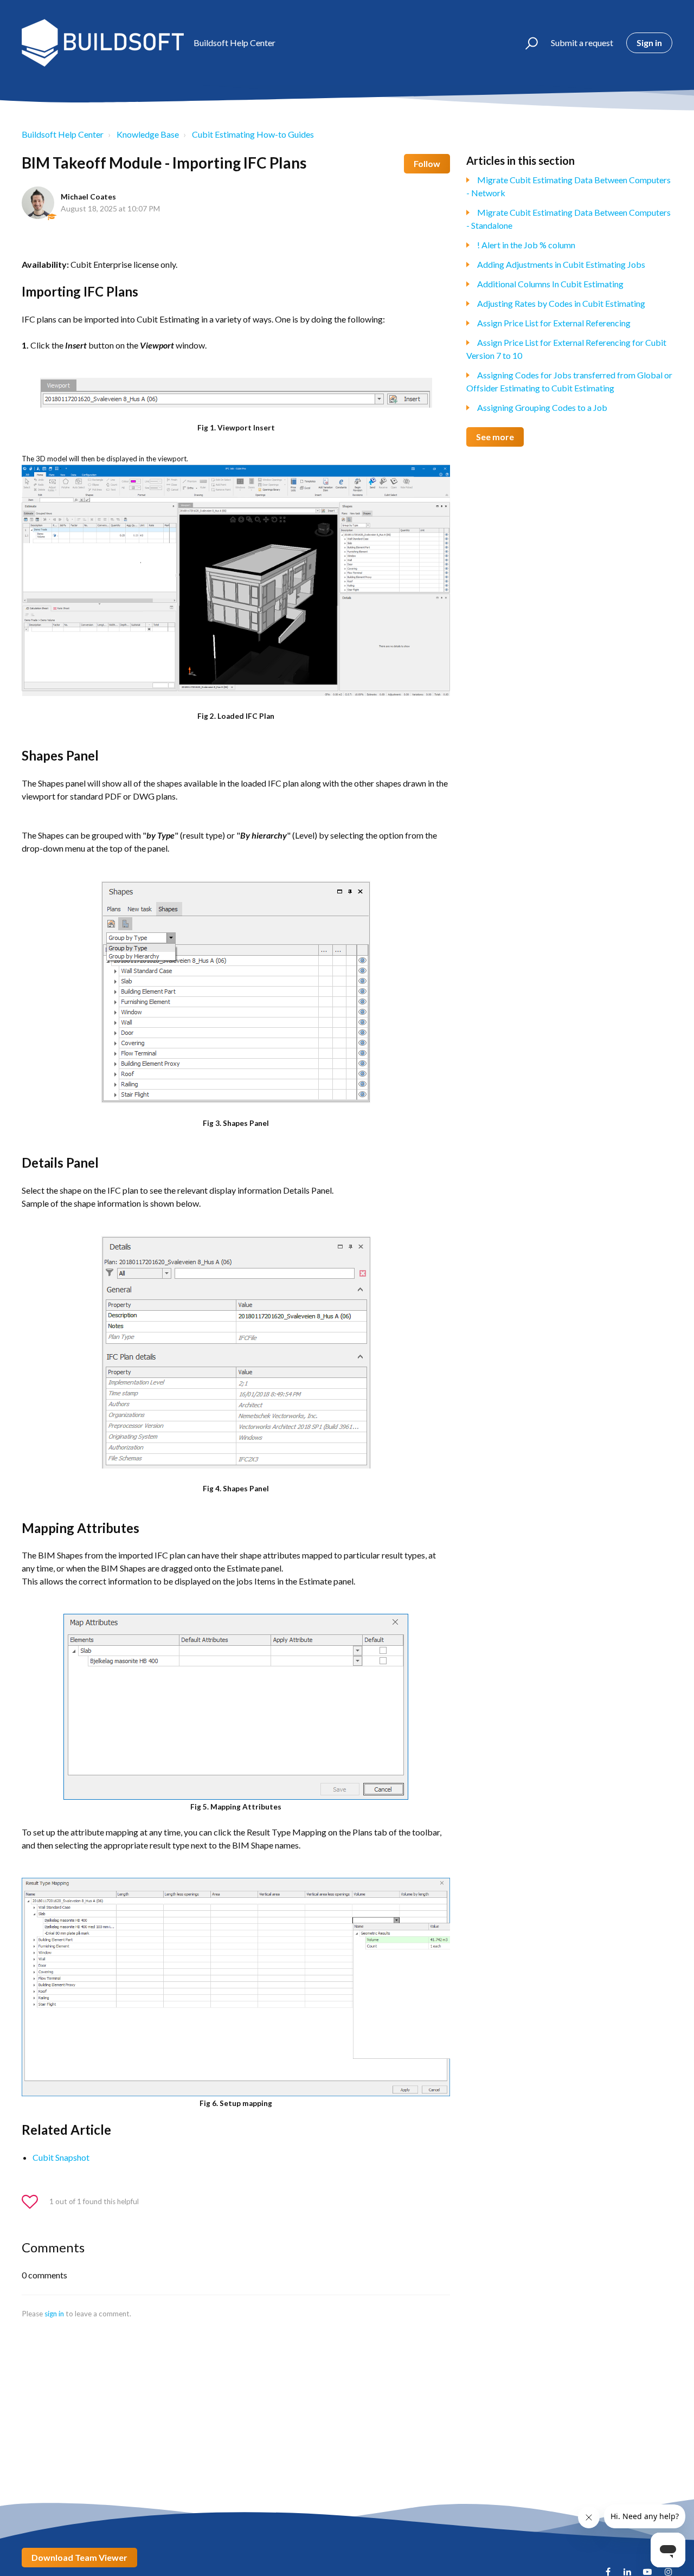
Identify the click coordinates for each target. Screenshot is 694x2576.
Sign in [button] (649, 43)
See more (495, 437)
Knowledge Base (148, 134)
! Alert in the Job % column (526, 245)
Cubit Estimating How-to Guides (253, 134)
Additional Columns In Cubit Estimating (550, 284)
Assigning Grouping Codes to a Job (542, 407)
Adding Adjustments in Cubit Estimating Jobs (561, 264)
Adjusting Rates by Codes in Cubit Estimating (561, 303)
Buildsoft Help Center (63, 134)
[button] (527, 43)
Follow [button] (427, 163)
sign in (54, 2314)
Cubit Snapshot (61, 2157)
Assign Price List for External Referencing (554, 323)
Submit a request (582, 43)
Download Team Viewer (79, 2557)
